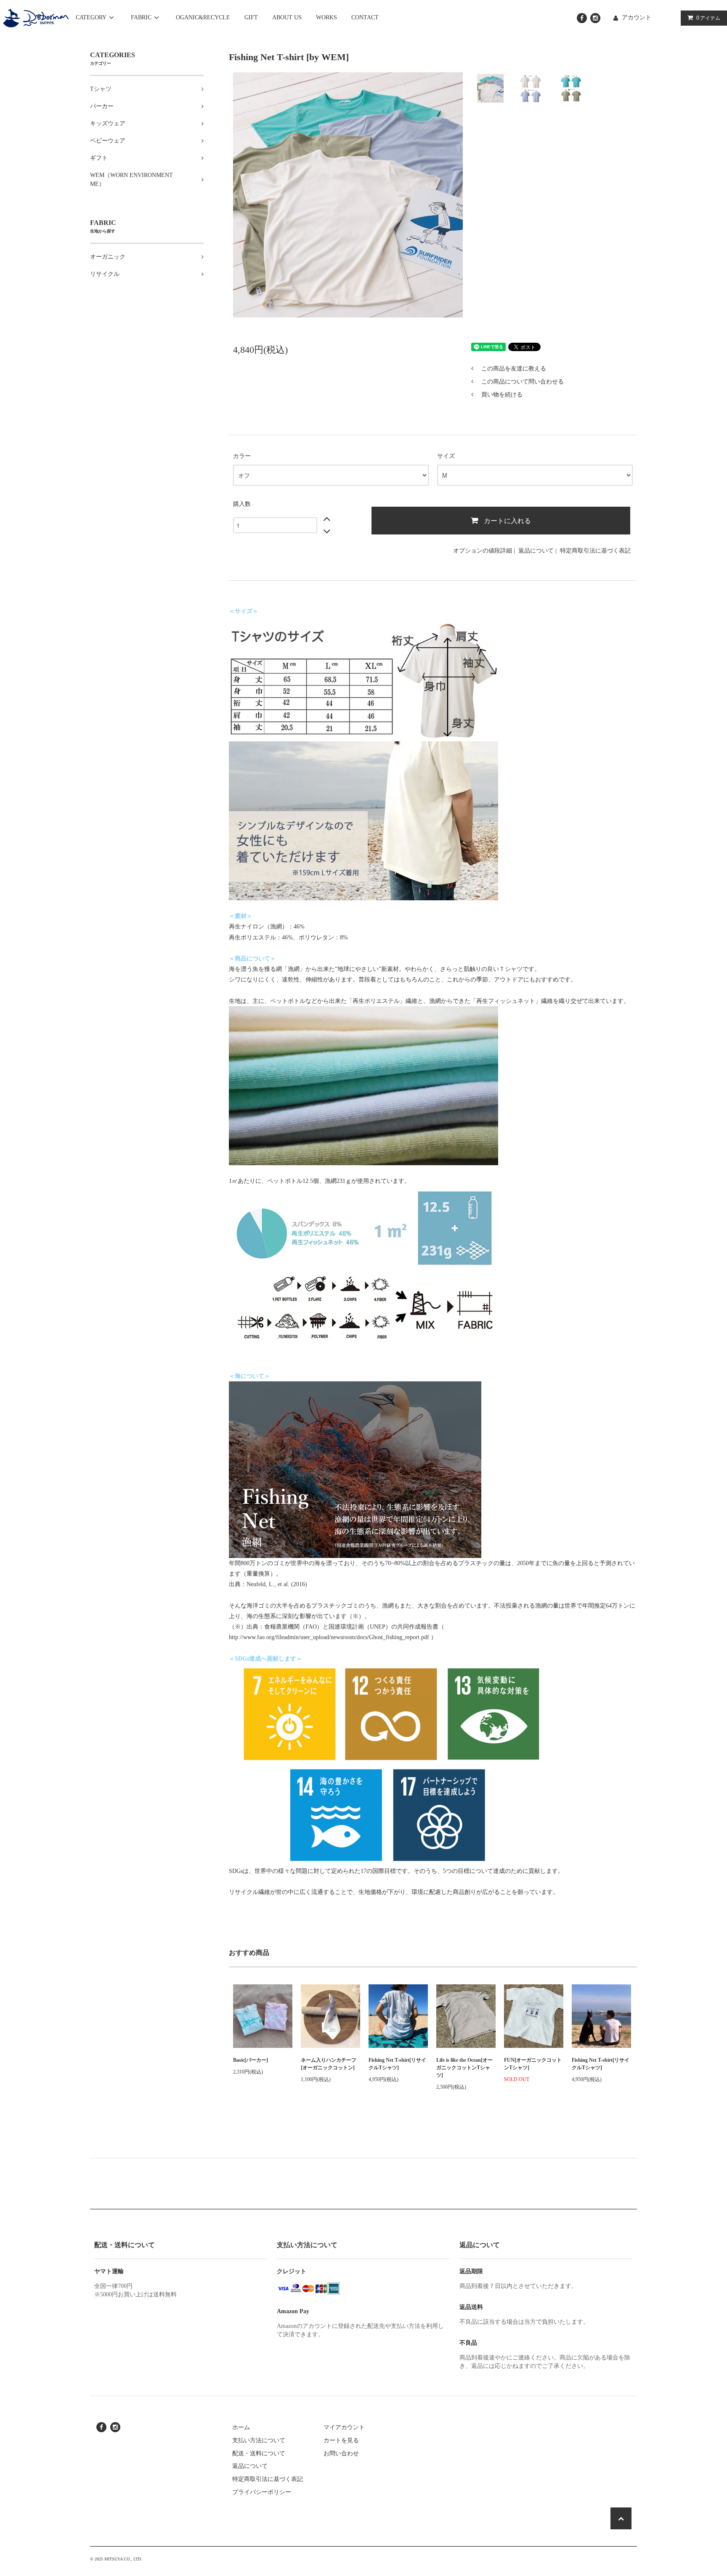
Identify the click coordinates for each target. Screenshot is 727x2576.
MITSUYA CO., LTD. (123, 2559)
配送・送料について (259, 2453)
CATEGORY (91, 17)
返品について (536, 551)
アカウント (637, 17)
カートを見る (341, 2440)
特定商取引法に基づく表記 (595, 551)
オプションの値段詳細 (483, 551)
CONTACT (365, 17)
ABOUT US (287, 17)
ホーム (241, 2427)
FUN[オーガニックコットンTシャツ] (533, 2064)
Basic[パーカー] (251, 2060)
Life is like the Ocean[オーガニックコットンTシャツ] (464, 2068)
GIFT (251, 17)
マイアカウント (344, 2427)
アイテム (708, 18)
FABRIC (141, 17)
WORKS (326, 17)
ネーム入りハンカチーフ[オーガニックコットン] (329, 2064)
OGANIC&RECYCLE (203, 17)
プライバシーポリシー (262, 2492)
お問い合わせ (341, 2453)
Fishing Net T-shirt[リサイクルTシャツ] (397, 2064)
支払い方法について (259, 2440)
